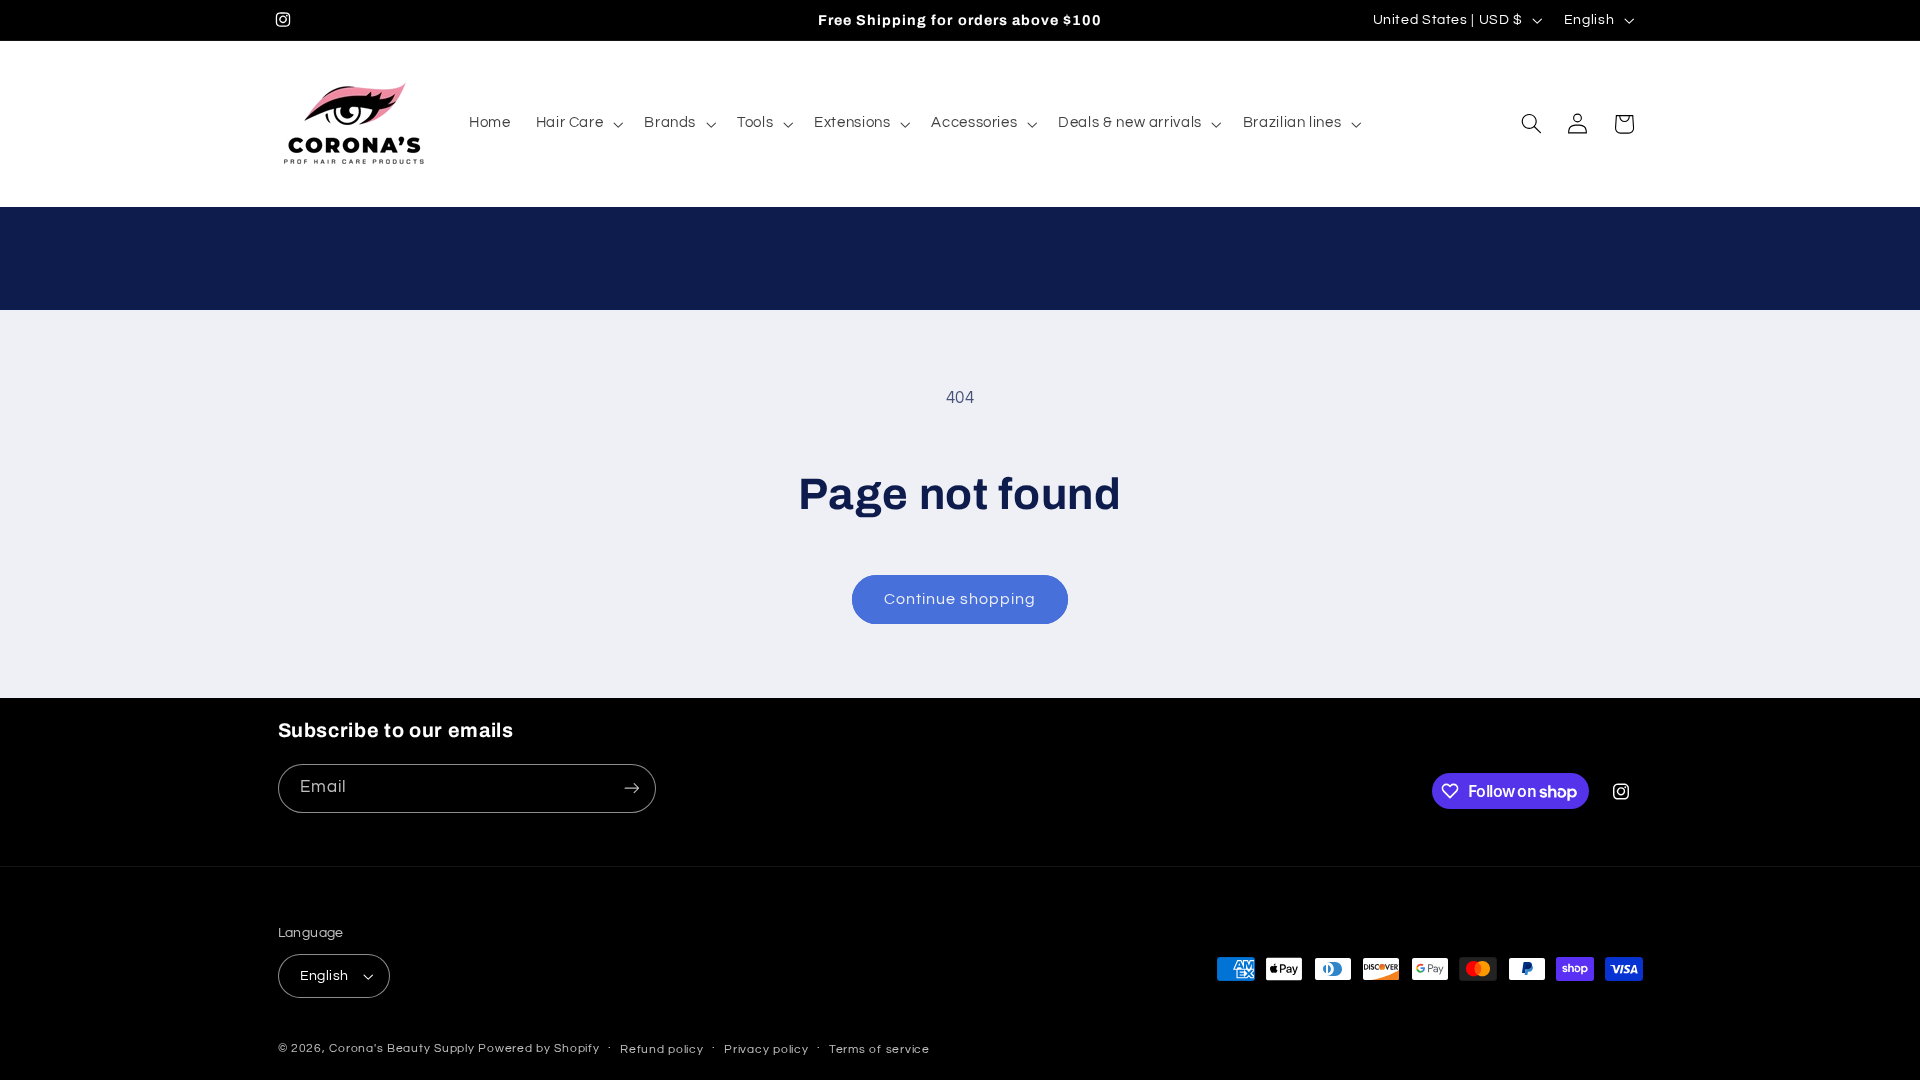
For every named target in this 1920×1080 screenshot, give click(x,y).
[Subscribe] (631, 788)
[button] (577, 124)
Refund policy (662, 1049)
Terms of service (879, 1049)
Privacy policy (766, 1049)
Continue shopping (960, 599)
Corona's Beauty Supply (401, 1048)
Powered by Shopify (538, 1048)
